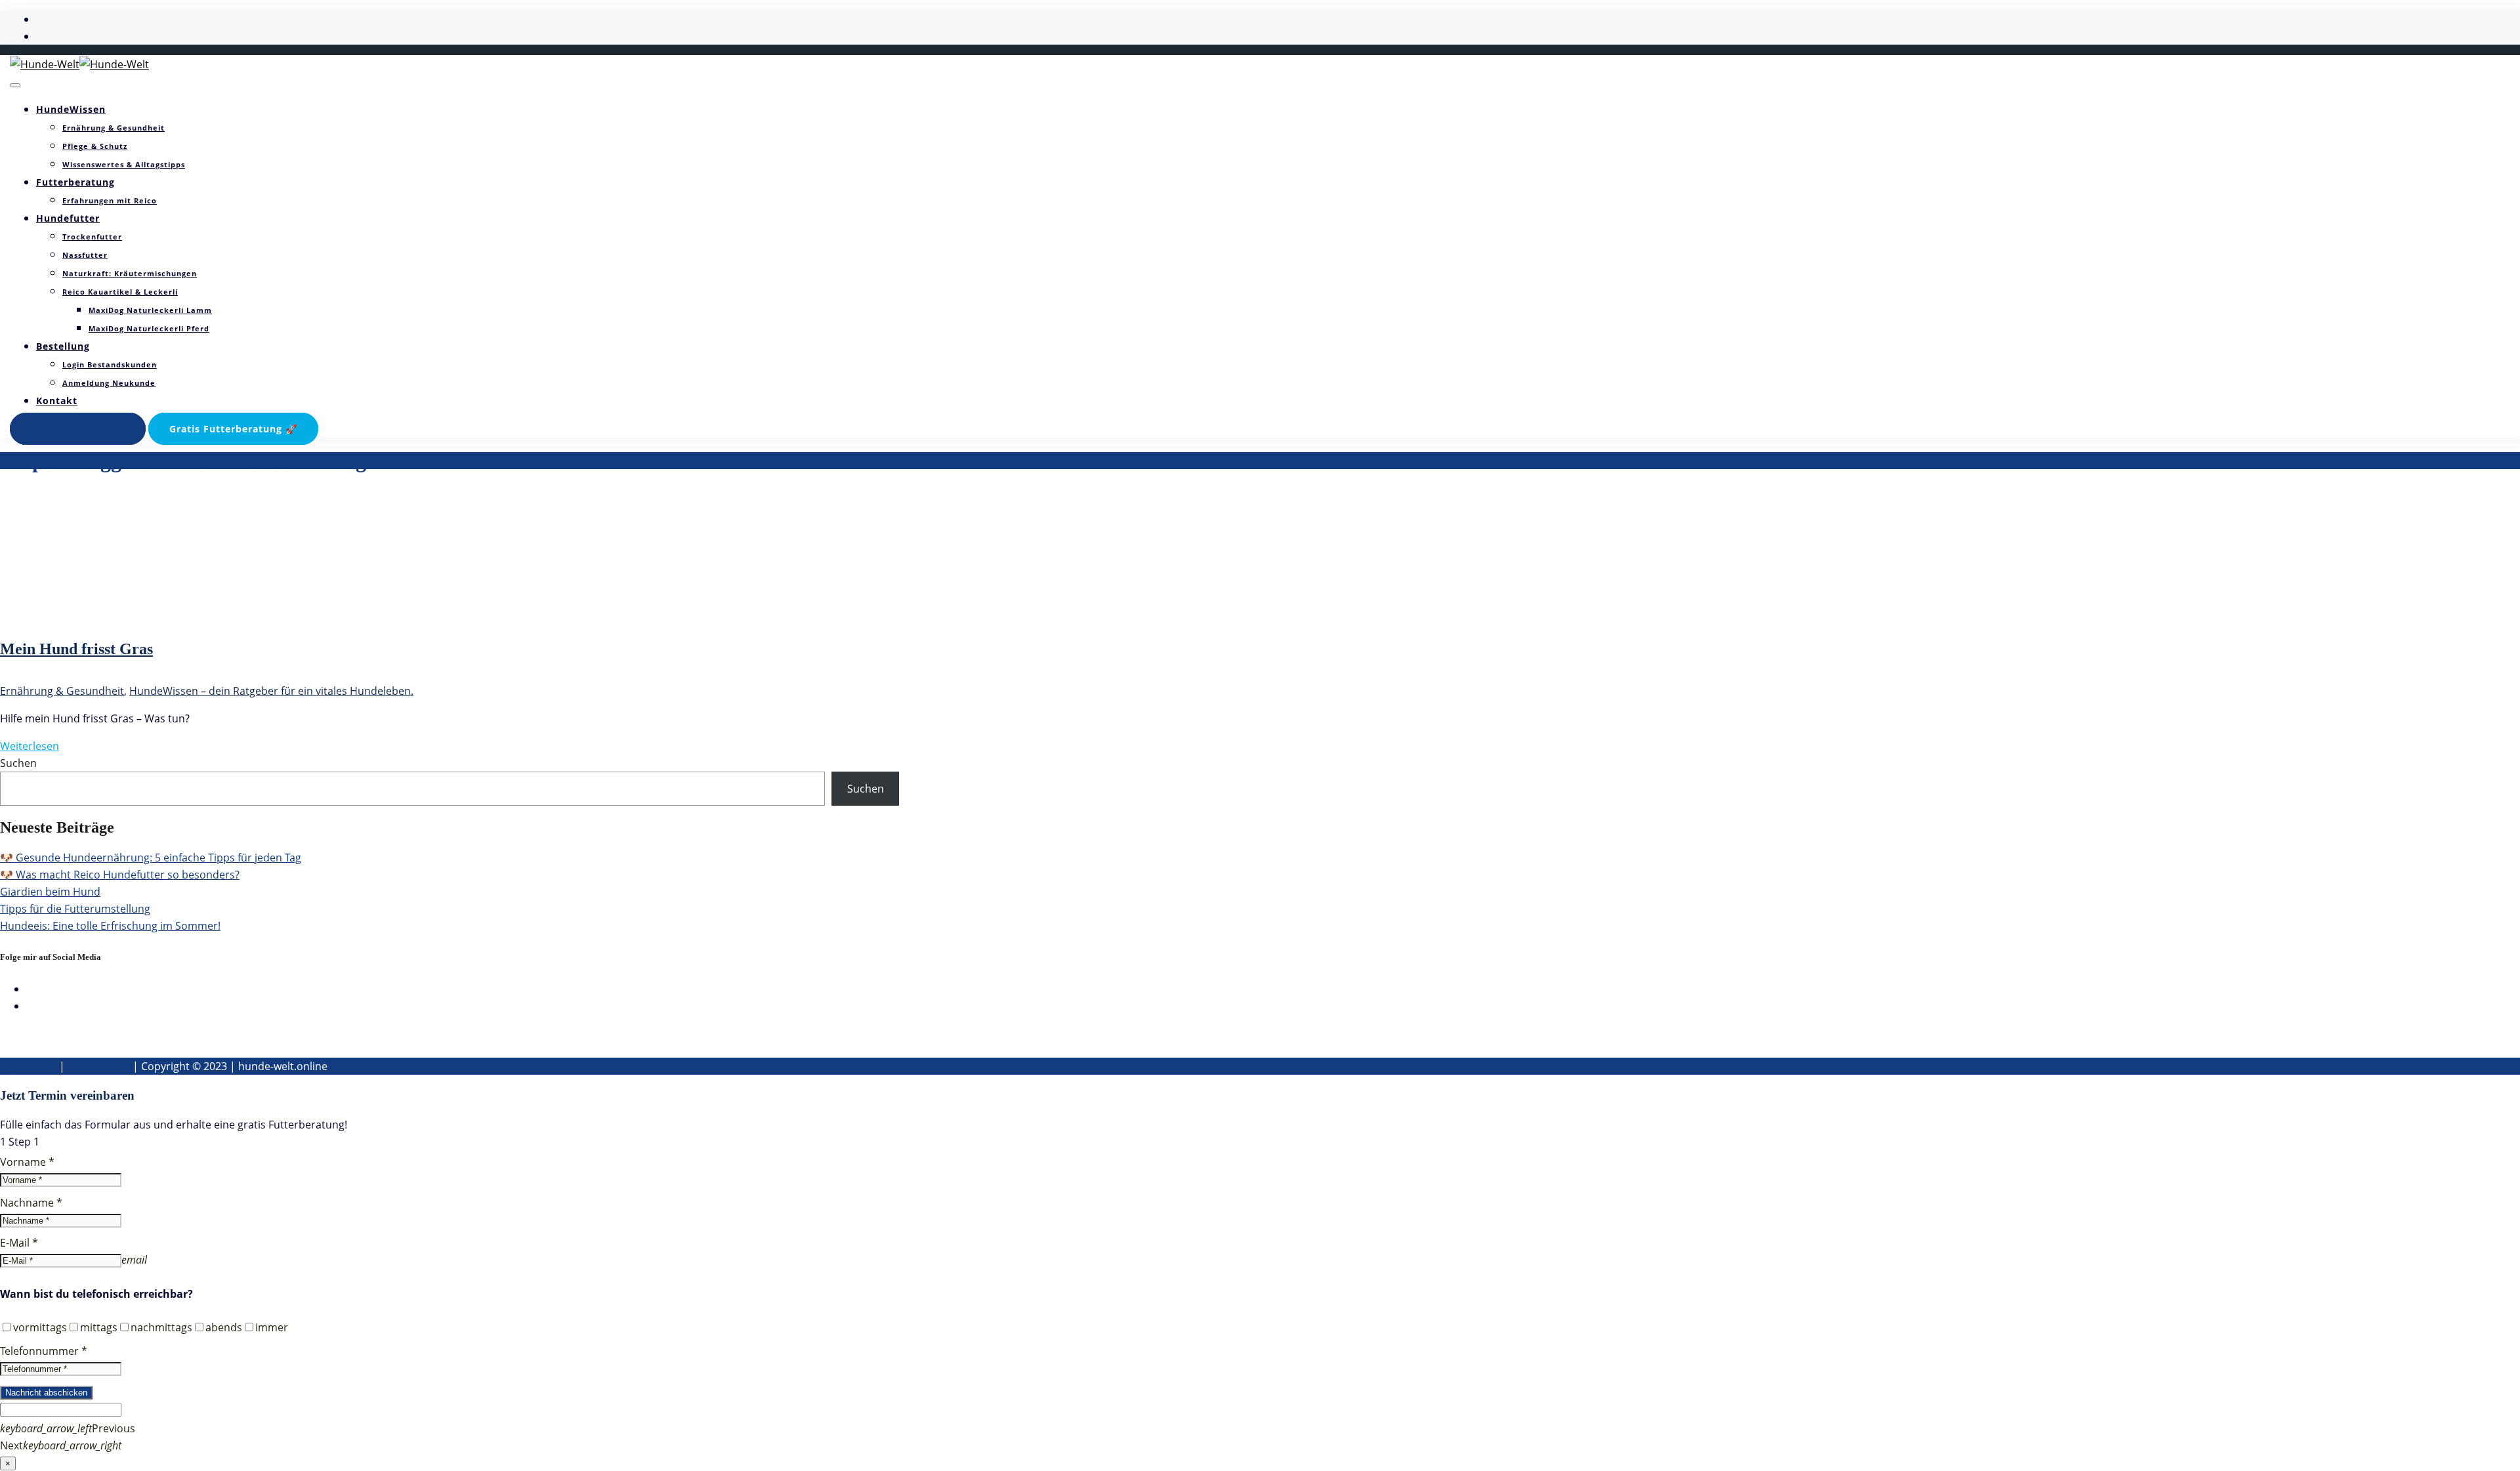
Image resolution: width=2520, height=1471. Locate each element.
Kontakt (57, 401)
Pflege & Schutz (95, 146)
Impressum (28, 1066)
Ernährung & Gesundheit (114, 128)
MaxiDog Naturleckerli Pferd (149, 328)
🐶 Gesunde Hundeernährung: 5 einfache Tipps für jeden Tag (151, 858)
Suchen (18, 763)
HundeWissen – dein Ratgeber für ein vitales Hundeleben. (271, 691)
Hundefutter (68, 218)
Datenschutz (99, 1066)
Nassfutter (85, 255)
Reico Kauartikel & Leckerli (120, 292)
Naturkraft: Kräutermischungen (130, 273)
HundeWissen (71, 109)
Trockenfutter (92, 237)
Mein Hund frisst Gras (76, 649)
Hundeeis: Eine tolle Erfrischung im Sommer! (110, 926)
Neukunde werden (78, 429)
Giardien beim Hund (50, 892)
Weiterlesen (30, 746)
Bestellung (63, 346)
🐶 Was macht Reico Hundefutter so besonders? (120, 875)
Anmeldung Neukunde (109, 383)
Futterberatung (75, 182)
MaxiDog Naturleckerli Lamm (150, 310)
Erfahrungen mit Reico (110, 200)
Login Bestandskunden (110, 364)
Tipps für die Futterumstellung (75, 909)
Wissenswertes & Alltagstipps (124, 164)
